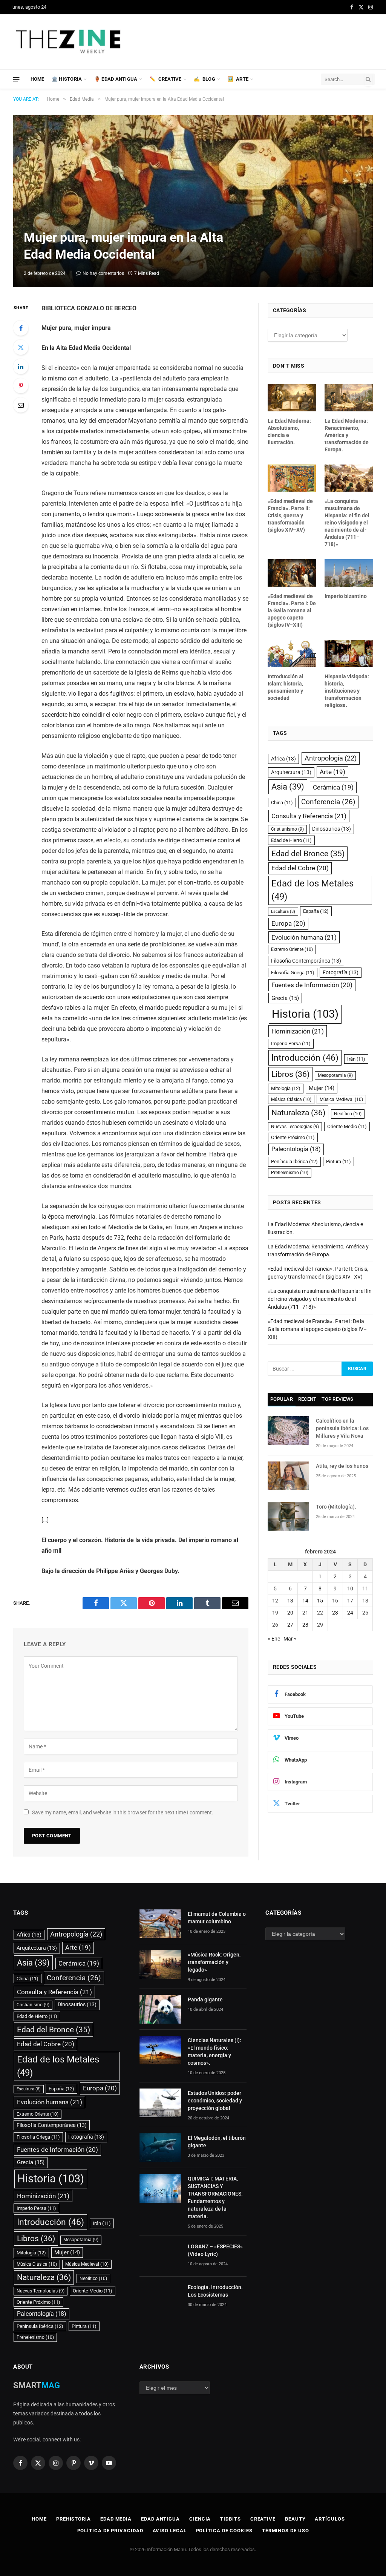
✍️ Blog (204, 79)
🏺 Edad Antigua (116, 79)
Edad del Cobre (300, 868)
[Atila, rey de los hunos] (288, 1476)
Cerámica (333, 787)
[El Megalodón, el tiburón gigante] (160, 2148)
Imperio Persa (291, 1043)
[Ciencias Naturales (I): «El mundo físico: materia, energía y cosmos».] (160, 2050)
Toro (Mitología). (336, 1507)
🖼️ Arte (238, 79)
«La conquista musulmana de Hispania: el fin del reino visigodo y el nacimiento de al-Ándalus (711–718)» (347, 523)
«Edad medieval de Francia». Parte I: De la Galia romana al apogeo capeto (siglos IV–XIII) (292, 610)
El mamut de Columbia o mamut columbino (217, 1918)
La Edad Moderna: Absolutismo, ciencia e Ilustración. (289, 432)
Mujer (322, 1088)
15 (320, 1601)
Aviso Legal (170, 2531)
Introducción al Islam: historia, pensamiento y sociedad (286, 687)
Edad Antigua (160, 2519)
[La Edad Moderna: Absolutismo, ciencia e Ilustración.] (292, 397)
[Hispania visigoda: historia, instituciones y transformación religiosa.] (349, 653)
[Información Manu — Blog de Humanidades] (69, 42)
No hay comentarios (103, 273)
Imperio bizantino (346, 596)
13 (290, 1601)
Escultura (283, 912)
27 (290, 1625)
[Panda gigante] (160, 2009)
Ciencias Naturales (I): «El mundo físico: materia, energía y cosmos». (214, 2052)
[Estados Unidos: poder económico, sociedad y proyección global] (160, 2103)
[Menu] (16, 79)
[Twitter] (21, 347)
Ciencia (200, 2519)
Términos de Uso (286, 2531)
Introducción (305, 1058)
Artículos (330, 2519)
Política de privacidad (110, 2531)
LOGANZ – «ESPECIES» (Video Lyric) (215, 2250)
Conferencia (328, 802)
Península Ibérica (294, 1161)
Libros (290, 1074)
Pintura (339, 1161)
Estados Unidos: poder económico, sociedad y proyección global (215, 2101)
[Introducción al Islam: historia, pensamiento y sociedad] (292, 653)
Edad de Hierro (291, 840)
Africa (283, 759)
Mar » (290, 1639)
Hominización (298, 1031)
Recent (307, 1399)
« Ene (274, 1639)
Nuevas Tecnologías (295, 1127)
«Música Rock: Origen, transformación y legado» (214, 1962)
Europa (288, 923)
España (316, 911)
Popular (282, 1399)
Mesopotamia (335, 1075)
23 (335, 1613)
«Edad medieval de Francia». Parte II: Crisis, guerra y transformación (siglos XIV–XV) (290, 515)
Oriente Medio (347, 1126)
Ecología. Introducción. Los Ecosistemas (215, 2291)
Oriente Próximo (293, 1137)
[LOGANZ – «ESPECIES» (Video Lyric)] (160, 2256)
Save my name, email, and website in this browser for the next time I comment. (123, 1812)
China (282, 803)
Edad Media (116, 2519)
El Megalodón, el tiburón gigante (217, 2142)
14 (305, 1601)
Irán (356, 1059)
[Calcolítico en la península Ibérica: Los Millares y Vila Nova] (288, 1431)
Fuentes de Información (312, 985)
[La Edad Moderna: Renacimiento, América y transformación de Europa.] (349, 397)
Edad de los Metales (312, 890)
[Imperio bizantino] (349, 573)
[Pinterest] (21, 386)
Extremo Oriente (292, 949)
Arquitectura (291, 772)
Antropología (331, 758)
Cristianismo (287, 829)
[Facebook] (21, 328)
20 (290, 1613)
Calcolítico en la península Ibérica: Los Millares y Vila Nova (342, 1428)
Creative (263, 2519)
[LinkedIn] (21, 366)
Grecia (285, 998)
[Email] (21, 405)
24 (350, 1613)
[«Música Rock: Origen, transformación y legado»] (160, 1964)
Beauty (295, 2519)
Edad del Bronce (308, 853)
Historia (305, 1014)
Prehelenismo (290, 1173)
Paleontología (296, 1149)
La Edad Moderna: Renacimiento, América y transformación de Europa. (347, 435)
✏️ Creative (166, 79)
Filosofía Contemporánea (306, 961)
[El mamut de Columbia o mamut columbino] (160, 1924)
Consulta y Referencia (309, 816)
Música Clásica (291, 1099)
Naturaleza (298, 1112)
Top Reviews (337, 1399)
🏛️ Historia (67, 79)
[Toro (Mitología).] (288, 1516)
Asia (288, 787)
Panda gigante (205, 1999)
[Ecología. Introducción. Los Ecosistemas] (160, 2297)
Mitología (286, 1088)
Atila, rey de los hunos (342, 1466)
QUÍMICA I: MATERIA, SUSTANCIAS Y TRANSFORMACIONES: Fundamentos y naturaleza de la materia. (215, 2197)
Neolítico (348, 1114)
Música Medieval (341, 1099)
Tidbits (230, 2519)
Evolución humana (304, 937)
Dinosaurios (332, 829)
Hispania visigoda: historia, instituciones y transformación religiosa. (347, 691)
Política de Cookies (224, 2531)
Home (38, 79)
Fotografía (341, 972)
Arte (332, 772)
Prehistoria (74, 2519)
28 (305, 1625)
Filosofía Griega (293, 973)
